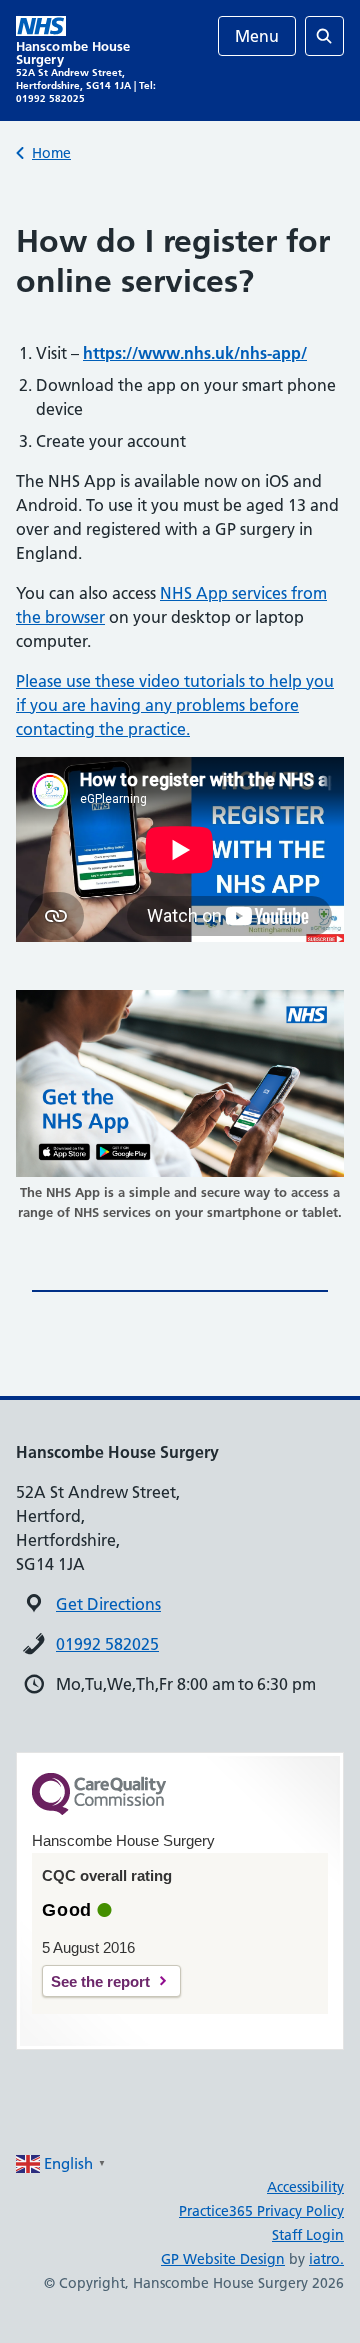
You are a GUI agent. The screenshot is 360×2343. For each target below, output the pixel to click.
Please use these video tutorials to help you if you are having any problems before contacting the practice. (175, 705)
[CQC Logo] (99, 1810)
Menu (257, 36)
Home (51, 153)
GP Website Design (223, 2259)
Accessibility (305, 2187)
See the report (100, 1981)
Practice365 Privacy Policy (261, 2211)
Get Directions (108, 1604)
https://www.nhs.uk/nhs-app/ (195, 353)
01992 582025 (107, 1644)
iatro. (326, 2259)
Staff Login (308, 2235)
